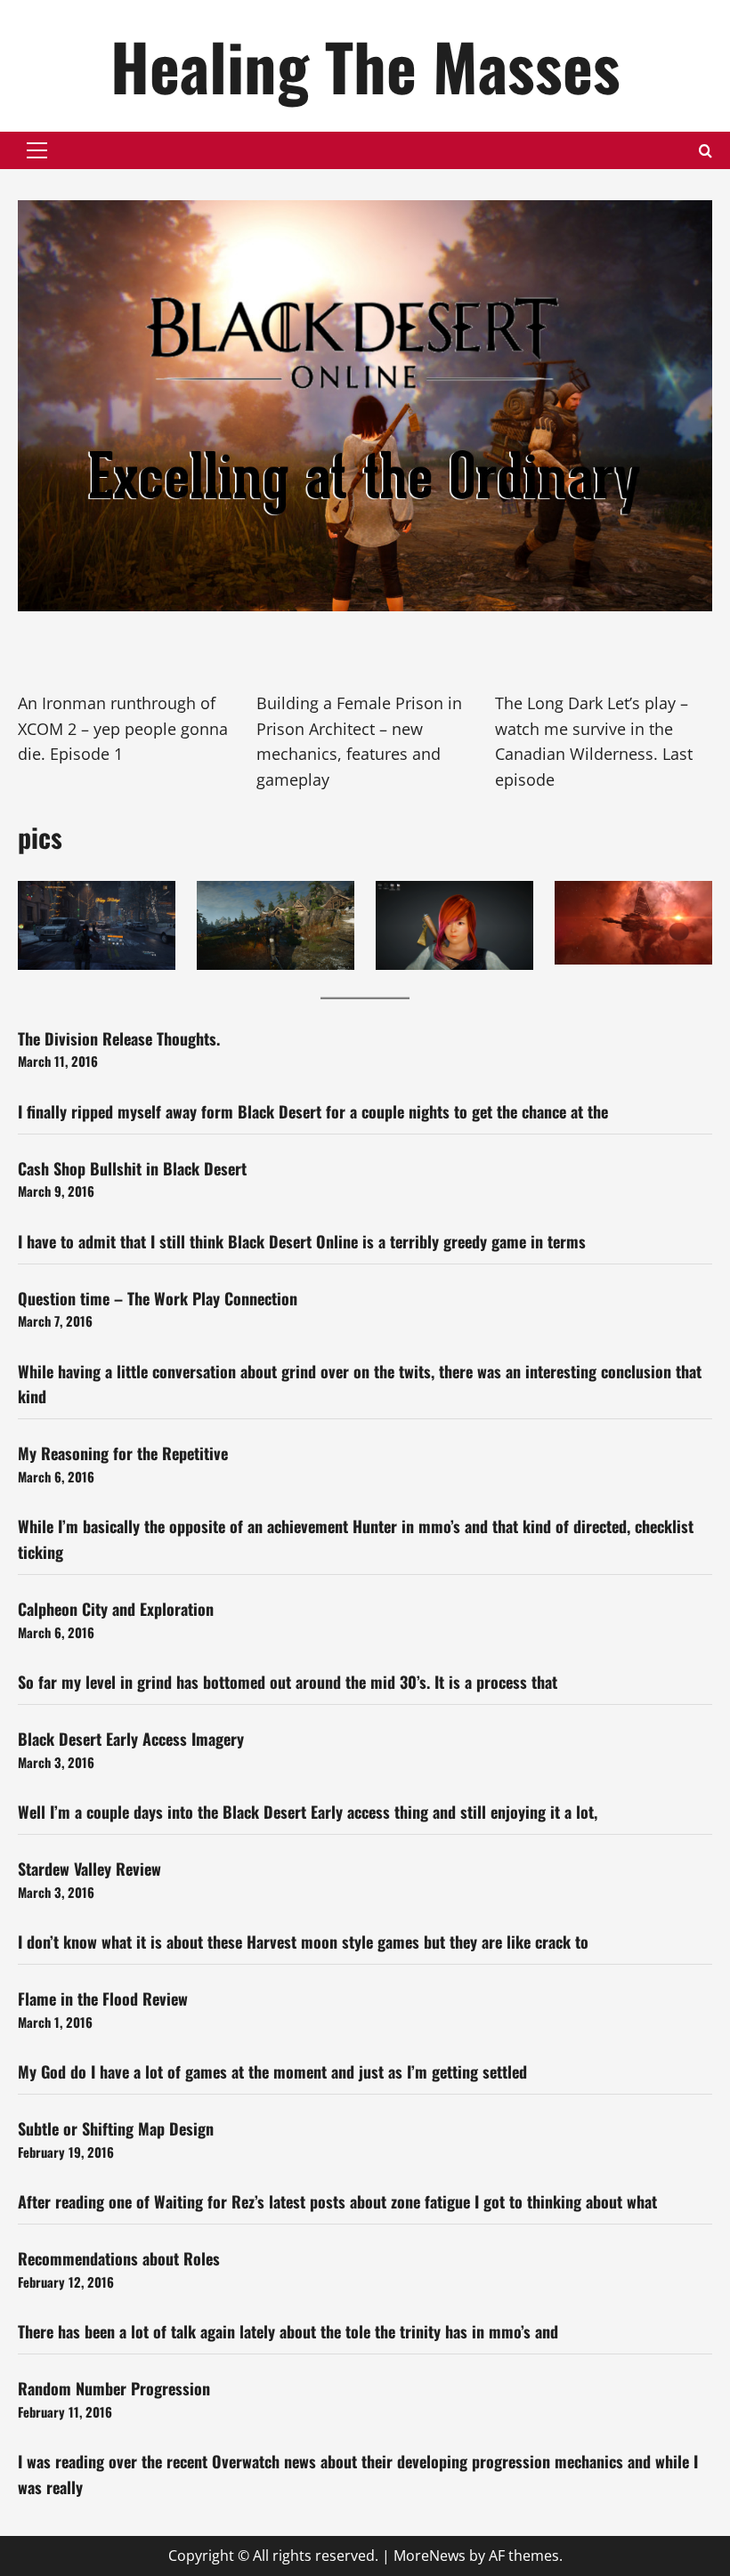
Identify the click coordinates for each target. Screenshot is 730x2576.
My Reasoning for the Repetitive (123, 1453)
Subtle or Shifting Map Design (116, 2128)
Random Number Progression (114, 2388)
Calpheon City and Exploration (116, 1609)
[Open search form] (706, 151)
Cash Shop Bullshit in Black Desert (132, 1168)
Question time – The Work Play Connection (158, 1298)
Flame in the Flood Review (103, 1999)
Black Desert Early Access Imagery (131, 1739)
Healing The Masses (365, 65)
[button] (37, 150)
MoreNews (430, 2556)
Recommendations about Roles (119, 2258)
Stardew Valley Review (89, 1869)
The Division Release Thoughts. (119, 1038)
